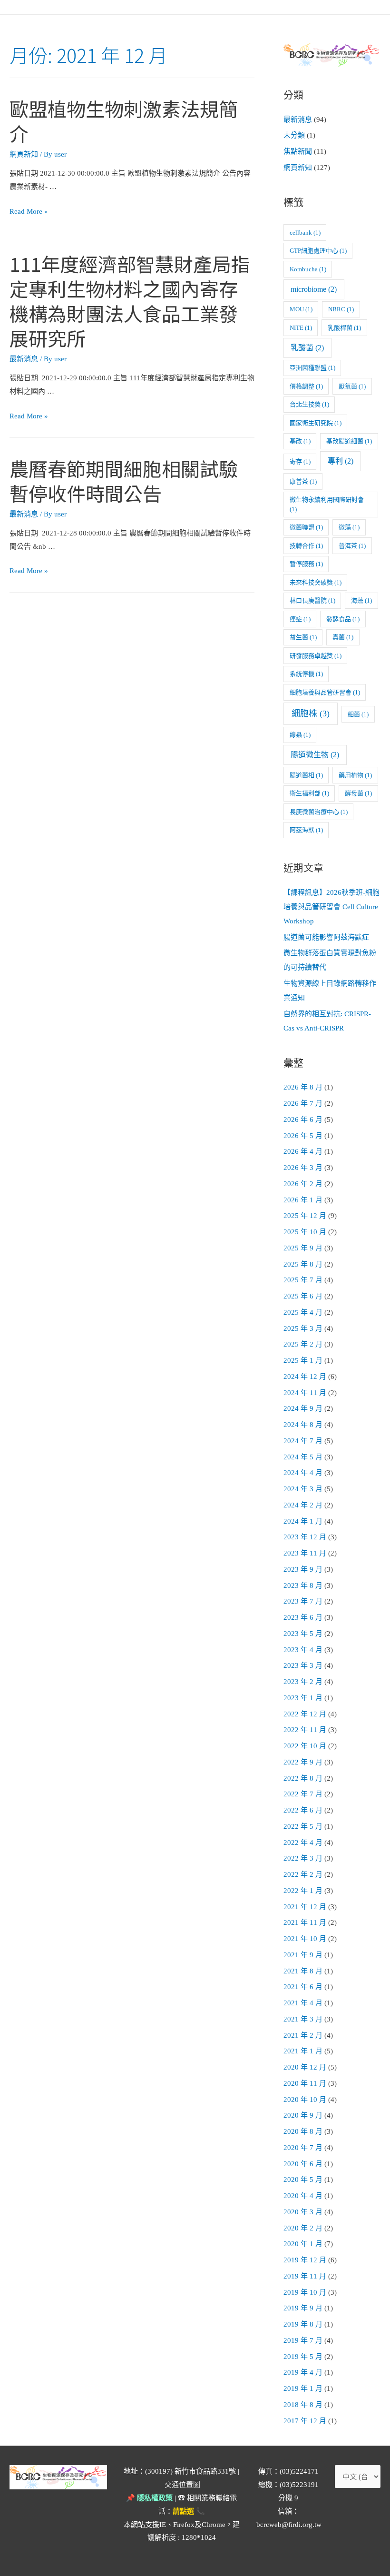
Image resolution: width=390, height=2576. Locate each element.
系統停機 (306, 674)
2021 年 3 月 (303, 2019)
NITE (301, 328)
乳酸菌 (307, 348)
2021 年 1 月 (303, 2051)
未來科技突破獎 (316, 582)
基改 (300, 441)
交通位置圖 (182, 2485)
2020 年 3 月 (303, 2212)
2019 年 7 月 (303, 2340)
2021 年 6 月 (303, 1987)
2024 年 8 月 (303, 1425)
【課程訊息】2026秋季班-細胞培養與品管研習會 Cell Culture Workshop (331, 907)
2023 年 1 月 (303, 1698)
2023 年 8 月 (303, 1585)
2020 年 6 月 (303, 2164)
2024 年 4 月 (303, 1473)
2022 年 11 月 (305, 1730)
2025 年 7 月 (303, 1280)
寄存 (300, 461)
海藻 (361, 600)
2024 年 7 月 (303, 1441)
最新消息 (24, 359)
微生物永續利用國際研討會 (327, 504)
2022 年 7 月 (303, 1794)
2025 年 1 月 (303, 1360)
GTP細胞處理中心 (318, 251)
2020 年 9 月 (303, 2115)
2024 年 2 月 (303, 1505)
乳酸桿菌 (344, 328)
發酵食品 (343, 619)
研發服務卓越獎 (316, 656)
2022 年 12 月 (305, 1714)
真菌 (343, 637)
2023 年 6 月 (303, 1617)
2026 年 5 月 (303, 1136)
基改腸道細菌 (349, 441)
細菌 (358, 714)
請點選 (183, 2511)
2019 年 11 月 (305, 2276)
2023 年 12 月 (305, 1537)
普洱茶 (352, 546)
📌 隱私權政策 (149, 2498)
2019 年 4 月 (303, 2372)
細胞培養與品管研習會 (325, 692)
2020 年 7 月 (303, 2148)
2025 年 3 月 (303, 1328)
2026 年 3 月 (303, 1168)
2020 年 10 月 (305, 2100)
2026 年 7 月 (303, 1103)
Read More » (29, 211)
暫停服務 (306, 564)
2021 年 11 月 (305, 1922)
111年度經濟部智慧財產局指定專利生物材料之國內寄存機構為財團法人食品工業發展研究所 (130, 301)
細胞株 (311, 713)
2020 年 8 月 (303, 2131)
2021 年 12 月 (305, 1907)
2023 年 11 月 (305, 1553)
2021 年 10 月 (305, 1939)
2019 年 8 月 (303, 2324)
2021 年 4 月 (303, 2003)
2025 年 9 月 (303, 1248)
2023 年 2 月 (303, 1682)
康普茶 (303, 481)
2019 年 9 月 (303, 2308)
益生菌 (303, 637)
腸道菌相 (306, 775)
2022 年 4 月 (303, 1843)
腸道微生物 (315, 755)
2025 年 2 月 (303, 1344)
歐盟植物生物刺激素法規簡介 (124, 121)
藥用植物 (355, 775)
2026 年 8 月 (303, 1087)
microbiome (314, 289)
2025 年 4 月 (303, 1312)
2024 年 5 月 (303, 1457)
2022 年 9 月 (303, 1762)
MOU (301, 309)
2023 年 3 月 (303, 1665)
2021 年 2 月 (303, 2035)
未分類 (294, 135)
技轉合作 (306, 546)
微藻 (349, 527)
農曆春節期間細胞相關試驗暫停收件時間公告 (124, 481)
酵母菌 (358, 793)
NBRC (341, 309)
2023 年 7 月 (303, 1601)
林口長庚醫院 (312, 600)
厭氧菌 (352, 386)
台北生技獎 (309, 404)
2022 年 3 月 (303, 1858)
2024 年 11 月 (305, 1393)
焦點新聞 (298, 151)
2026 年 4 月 (303, 1151)
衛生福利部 (309, 793)
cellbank (305, 233)
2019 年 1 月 (303, 2388)
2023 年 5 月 (303, 1634)
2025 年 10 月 (305, 1232)
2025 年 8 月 (303, 1264)
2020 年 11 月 (305, 2083)
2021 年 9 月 (303, 1955)
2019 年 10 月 (305, 2292)
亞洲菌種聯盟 (312, 368)
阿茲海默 (306, 830)
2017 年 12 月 (305, 2421)
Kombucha (308, 269)
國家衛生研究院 (316, 423)
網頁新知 (24, 154)
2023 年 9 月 (303, 1569)
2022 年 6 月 (303, 1810)
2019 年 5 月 (303, 2357)
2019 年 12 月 (305, 2260)
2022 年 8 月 (303, 1778)
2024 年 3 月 (303, 1489)
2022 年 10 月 (305, 1746)
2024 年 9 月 (303, 1408)
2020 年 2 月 (303, 2228)
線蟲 (300, 735)
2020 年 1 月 (303, 2244)
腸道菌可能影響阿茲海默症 (326, 937)
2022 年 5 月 (303, 1826)
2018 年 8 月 (303, 2405)
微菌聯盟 (306, 527)
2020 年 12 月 (305, 2067)
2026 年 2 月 (303, 1184)
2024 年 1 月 (303, 1521)
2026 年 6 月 (303, 1120)
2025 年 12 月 (305, 1216)
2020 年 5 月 (303, 2180)
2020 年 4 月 (303, 2196)
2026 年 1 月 (303, 1200)
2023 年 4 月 (303, 1650)
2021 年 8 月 (303, 1971)
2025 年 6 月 (303, 1296)
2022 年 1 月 (303, 1891)
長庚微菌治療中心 (319, 812)
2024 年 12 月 (305, 1377)
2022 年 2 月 (303, 1874)
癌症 (300, 619)
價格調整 (306, 386)
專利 (341, 461)
